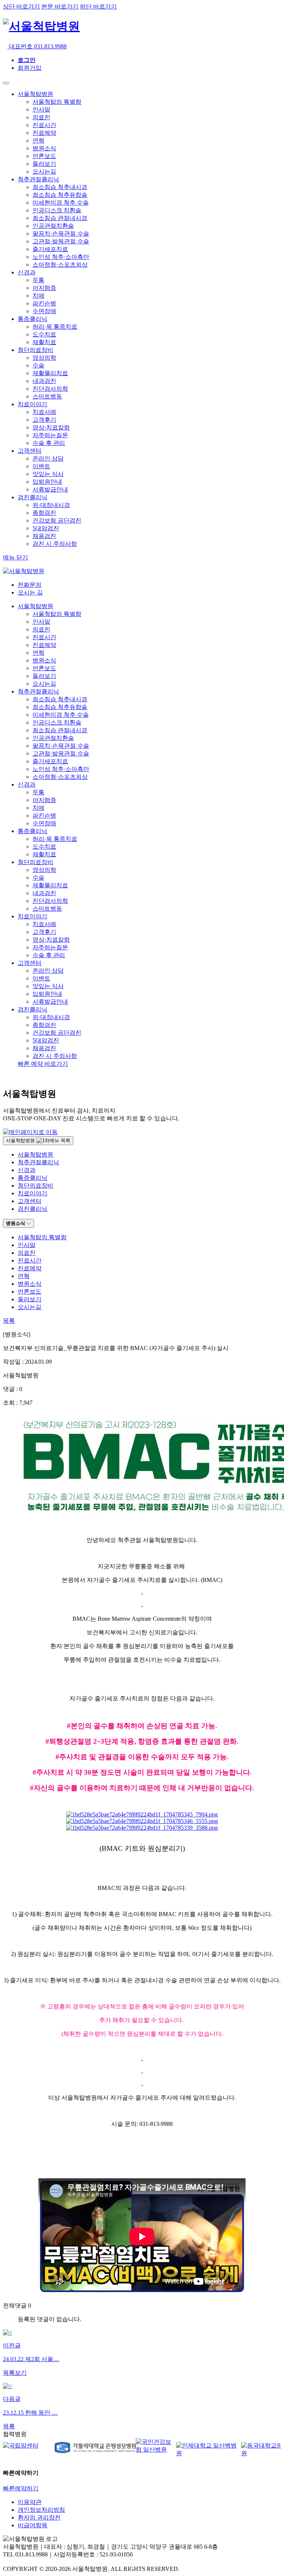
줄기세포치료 (50, 249)
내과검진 (44, 381)
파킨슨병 (44, 303)
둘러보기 (44, 164)
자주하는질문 (50, 435)
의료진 (41, 117)
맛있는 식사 (48, 474)
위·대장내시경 (51, 505)
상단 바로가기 (21, 6)
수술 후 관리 (49, 443)
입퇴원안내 (47, 482)
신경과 (27, 272)
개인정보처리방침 (41, 2510)
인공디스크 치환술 (57, 210)
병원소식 (44, 148)
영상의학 (44, 358)
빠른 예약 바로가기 (43, 1064)
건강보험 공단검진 (57, 520)
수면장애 (44, 311)
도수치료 (44, 334)
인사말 (41, 109)
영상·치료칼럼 (51, 427)
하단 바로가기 (98, 6)
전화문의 (30, 585)
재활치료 (44, 342)
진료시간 (44, 125)
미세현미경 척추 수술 (61, 203)
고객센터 (30, 451)
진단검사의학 (50, 389)
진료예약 (44, 133)
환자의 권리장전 (39, 2517)
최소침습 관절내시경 (60, 218)
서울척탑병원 (35, 94)
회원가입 (30, 68)
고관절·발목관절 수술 (61, 241)
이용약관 (30, 2502)
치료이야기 (33, 404)
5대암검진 (46, 528)
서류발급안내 (50, 489)
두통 (38, 280)
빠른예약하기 (21, 2488)
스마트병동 (47, 396)
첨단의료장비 (35, 350)
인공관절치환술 (53, 226)
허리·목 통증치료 (55, 327)
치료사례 (44, 412)
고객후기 (44, 420)
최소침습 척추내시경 (60, 187)
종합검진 (44, 513)
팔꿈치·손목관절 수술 (61, 234)
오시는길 (44, 172)
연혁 (38, 141)
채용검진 (44, 536)
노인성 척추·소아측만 (61, 257)
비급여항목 (33, 2525)
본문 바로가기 (60, 6)
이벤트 (41, 466)
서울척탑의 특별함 (57, 102)
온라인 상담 (48, 458)
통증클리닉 (33, 319)
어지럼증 (44, 288)
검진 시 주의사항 (55, 544)
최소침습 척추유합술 (60, 195)
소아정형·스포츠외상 (60, 265)
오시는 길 (30, 592)
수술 (38, 365)
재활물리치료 (50, 373)
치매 (38, 296)
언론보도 (44, 156)
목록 (9, 1321)
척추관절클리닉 (38, 179)
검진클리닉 (33, 497)
